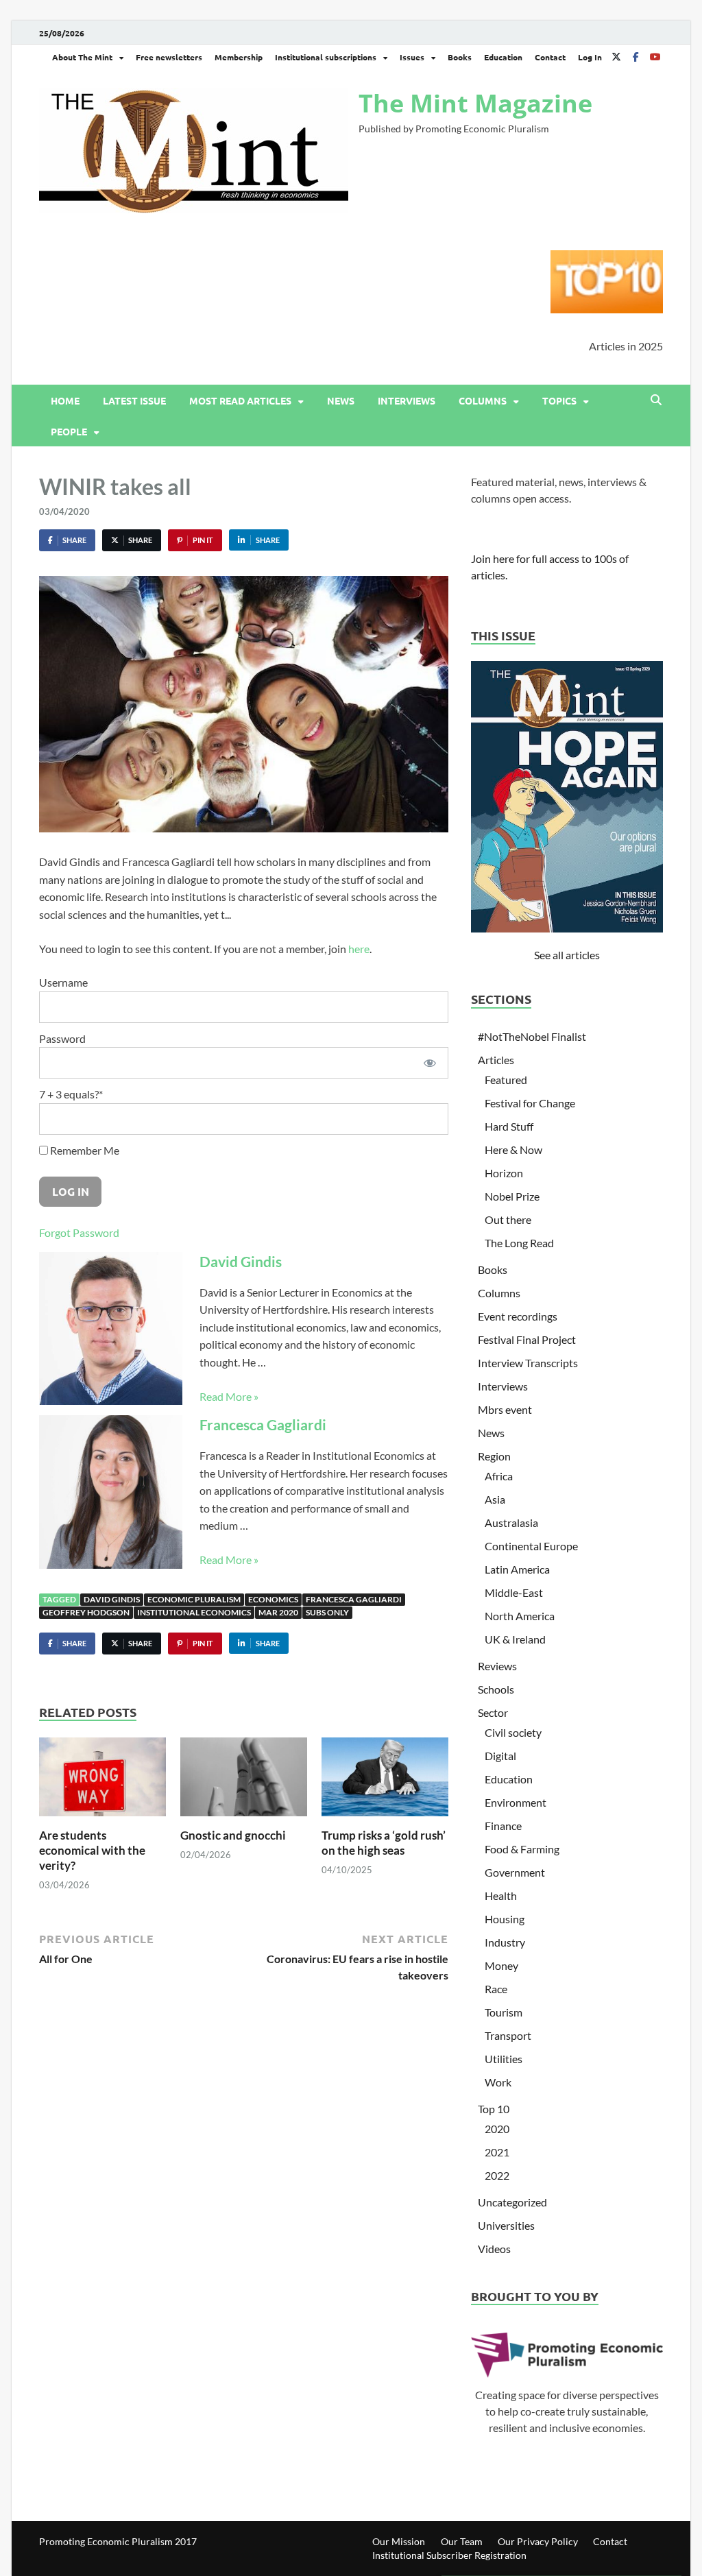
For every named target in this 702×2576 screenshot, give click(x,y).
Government (515, 1872)
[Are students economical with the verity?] (102, 1781)
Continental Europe (531, 1546)
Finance (503, 1826)
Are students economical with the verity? (92, 1850)
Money (501, 1965)
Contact (550, 57)
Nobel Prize (512, 1196)
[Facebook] (636, 57)
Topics (559, 400)
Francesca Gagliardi (263, 1424)
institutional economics (194, 1612)
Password (62, 1038)
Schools (496, 1689)
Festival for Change (530, 1103)
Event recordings (518, 1316)
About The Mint (82, 57)
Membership (239, 57)
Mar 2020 (278, 1612)
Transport (508, 2035)
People (69, 431)
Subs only (327, 1612)
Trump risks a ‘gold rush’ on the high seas (384, 1843)
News (341, 400)
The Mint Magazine (475, 103)
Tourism (504, 2012)
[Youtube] (655, 57)
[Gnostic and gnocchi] (244, 1781)
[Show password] (431, 1063)
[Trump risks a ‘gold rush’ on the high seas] (385, 1781)
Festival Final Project (527, 1339)
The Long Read (519, 1243)
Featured (506, 1080)
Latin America (517, 1569)
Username (63, 982)
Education (503, 57)
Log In (590, 57)
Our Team (462, 2541)
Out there (508, 1219)
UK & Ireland (515, 1639)
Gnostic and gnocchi (233, 1835)
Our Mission (399, 2541)
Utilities (504, 2059)
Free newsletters (169, 57)
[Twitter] (616, 57)
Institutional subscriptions (326, 57)
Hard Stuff (509, 1126)
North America (520, 1616)
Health (501, 1895)
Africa (499, 1476)
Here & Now (513, 1149)
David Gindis (241, 1261)
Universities (506, 2225)
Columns (483, 400)
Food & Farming (522, 1849)
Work (498, 2082)
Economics (273, 1599)
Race (496, 1989)
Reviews (497, 1666)
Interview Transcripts (528, 1363)
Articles (496, 1060)
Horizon (504, 1173)
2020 (497, 2129)
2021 (497, 2152)
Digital (500, 1756)
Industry (505, 1942)
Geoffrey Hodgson (86, 1612)
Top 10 (494, 2109)
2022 (497, 2175)
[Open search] (656, 400)
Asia (495, 1499)
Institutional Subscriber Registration (449, 2555)
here (359, 949)
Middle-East (514, 1592)
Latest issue (134, 400)
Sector (493, 1712)
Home (65, 400)
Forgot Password (79, 1232)
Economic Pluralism (194, 1599)
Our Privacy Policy (538, 2541)
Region (494, 1456)
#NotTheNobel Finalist (532, 1036)
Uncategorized (512, 2202)
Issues (412, 57)
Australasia (511, 1522)
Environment (516, 1802)
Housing (505, 1919)
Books (460, 57)
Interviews (407, 400)
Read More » (229, 1396)
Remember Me (84, 1150)
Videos (494, 2249)
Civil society (513, 1732)
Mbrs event (505, 1409)
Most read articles (240, 400)
